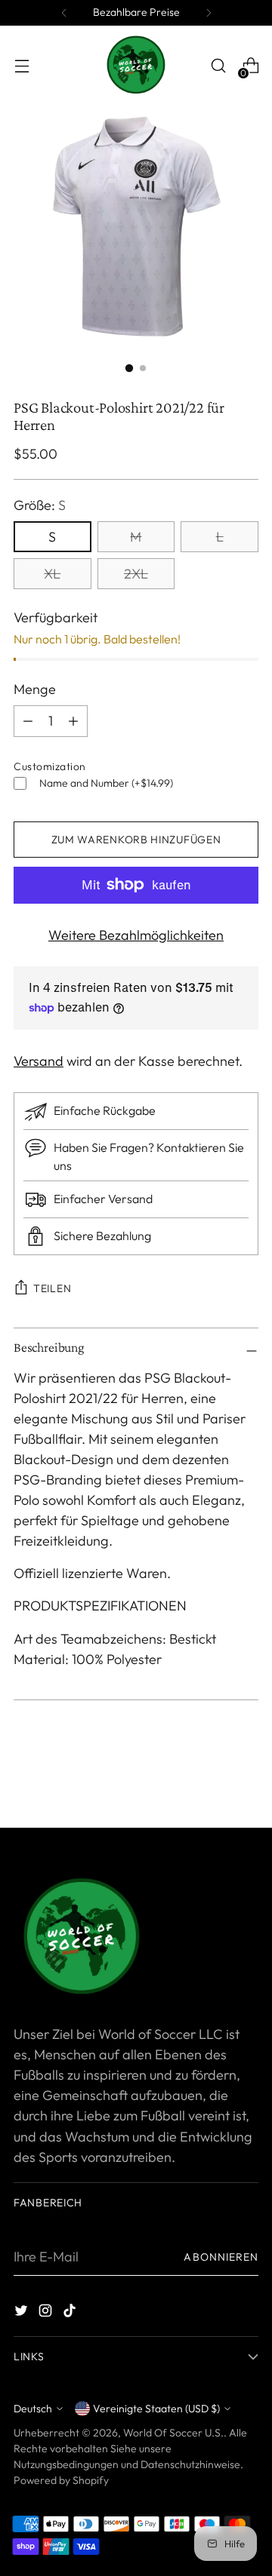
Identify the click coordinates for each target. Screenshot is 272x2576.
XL (52, 574)
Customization (50, 766)
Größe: (40, 505)
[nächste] (209, 13)
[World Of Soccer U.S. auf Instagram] (47, 2313)
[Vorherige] (64, 13)
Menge (35, 689)
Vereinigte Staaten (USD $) (156, 2409)
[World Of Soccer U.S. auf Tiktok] (71, 2313)
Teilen (52, 1288)
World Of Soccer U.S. (173, 2433)
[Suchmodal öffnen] (218, 66)
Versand (39, 1061)
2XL (136, 574)
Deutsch (33, 2409)
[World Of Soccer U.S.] (136, 66)
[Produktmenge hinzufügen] (28, 721)
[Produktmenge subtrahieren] (73, 721)
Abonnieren (221, 2257)
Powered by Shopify (61, 2480)
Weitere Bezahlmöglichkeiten (136, 935)
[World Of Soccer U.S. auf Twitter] (23, 2313)
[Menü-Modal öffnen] (22, 66)
